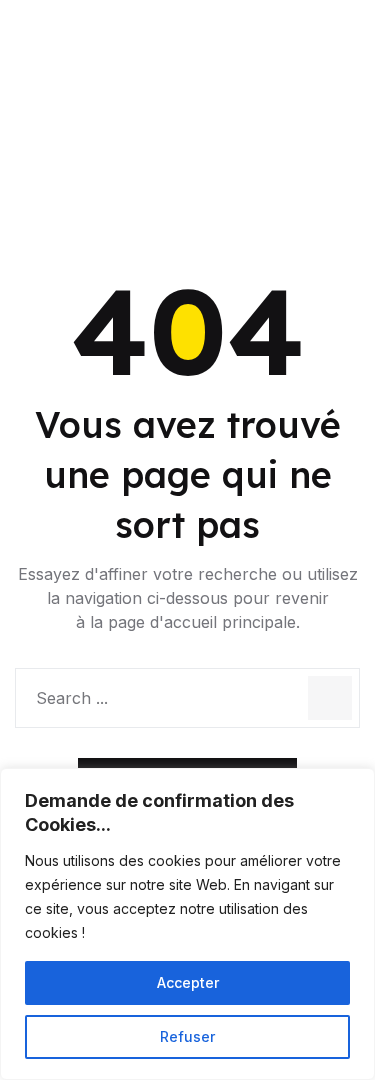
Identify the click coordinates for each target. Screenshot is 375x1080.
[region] (187, 924)
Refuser (187, 1036)
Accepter (188, 982)
